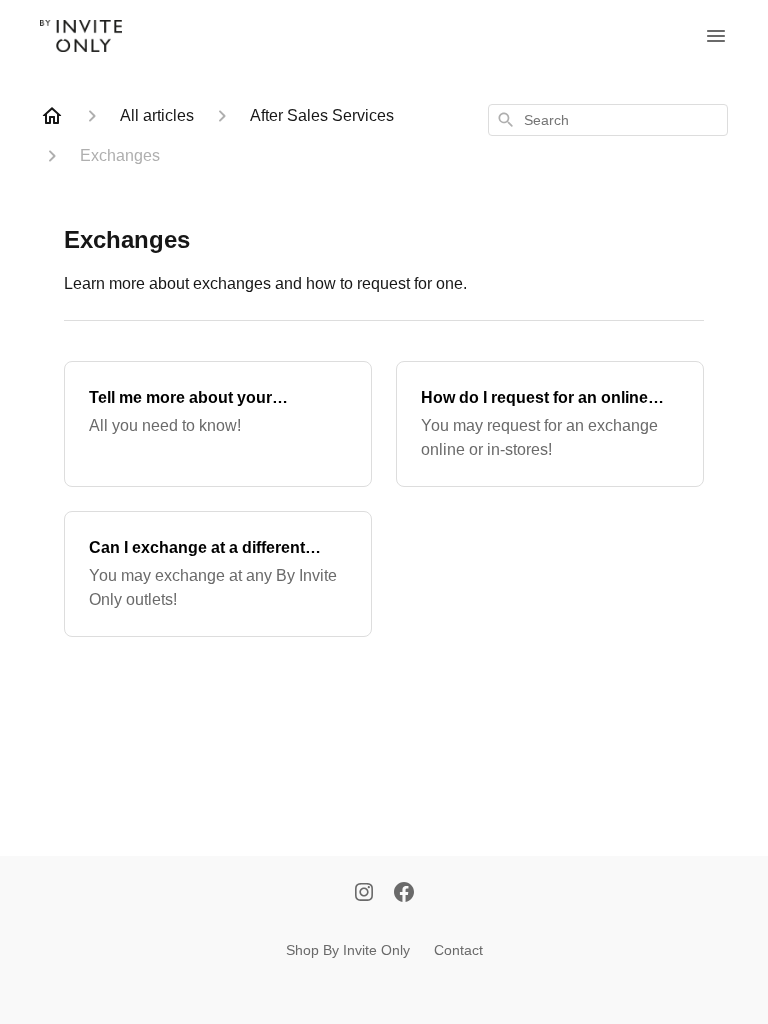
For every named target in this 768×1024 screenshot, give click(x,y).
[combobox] (608, 120)
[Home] (52, 116)
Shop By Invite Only (348, 950)
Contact (458, 950)
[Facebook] (404, 894)
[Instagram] (364, 894)
